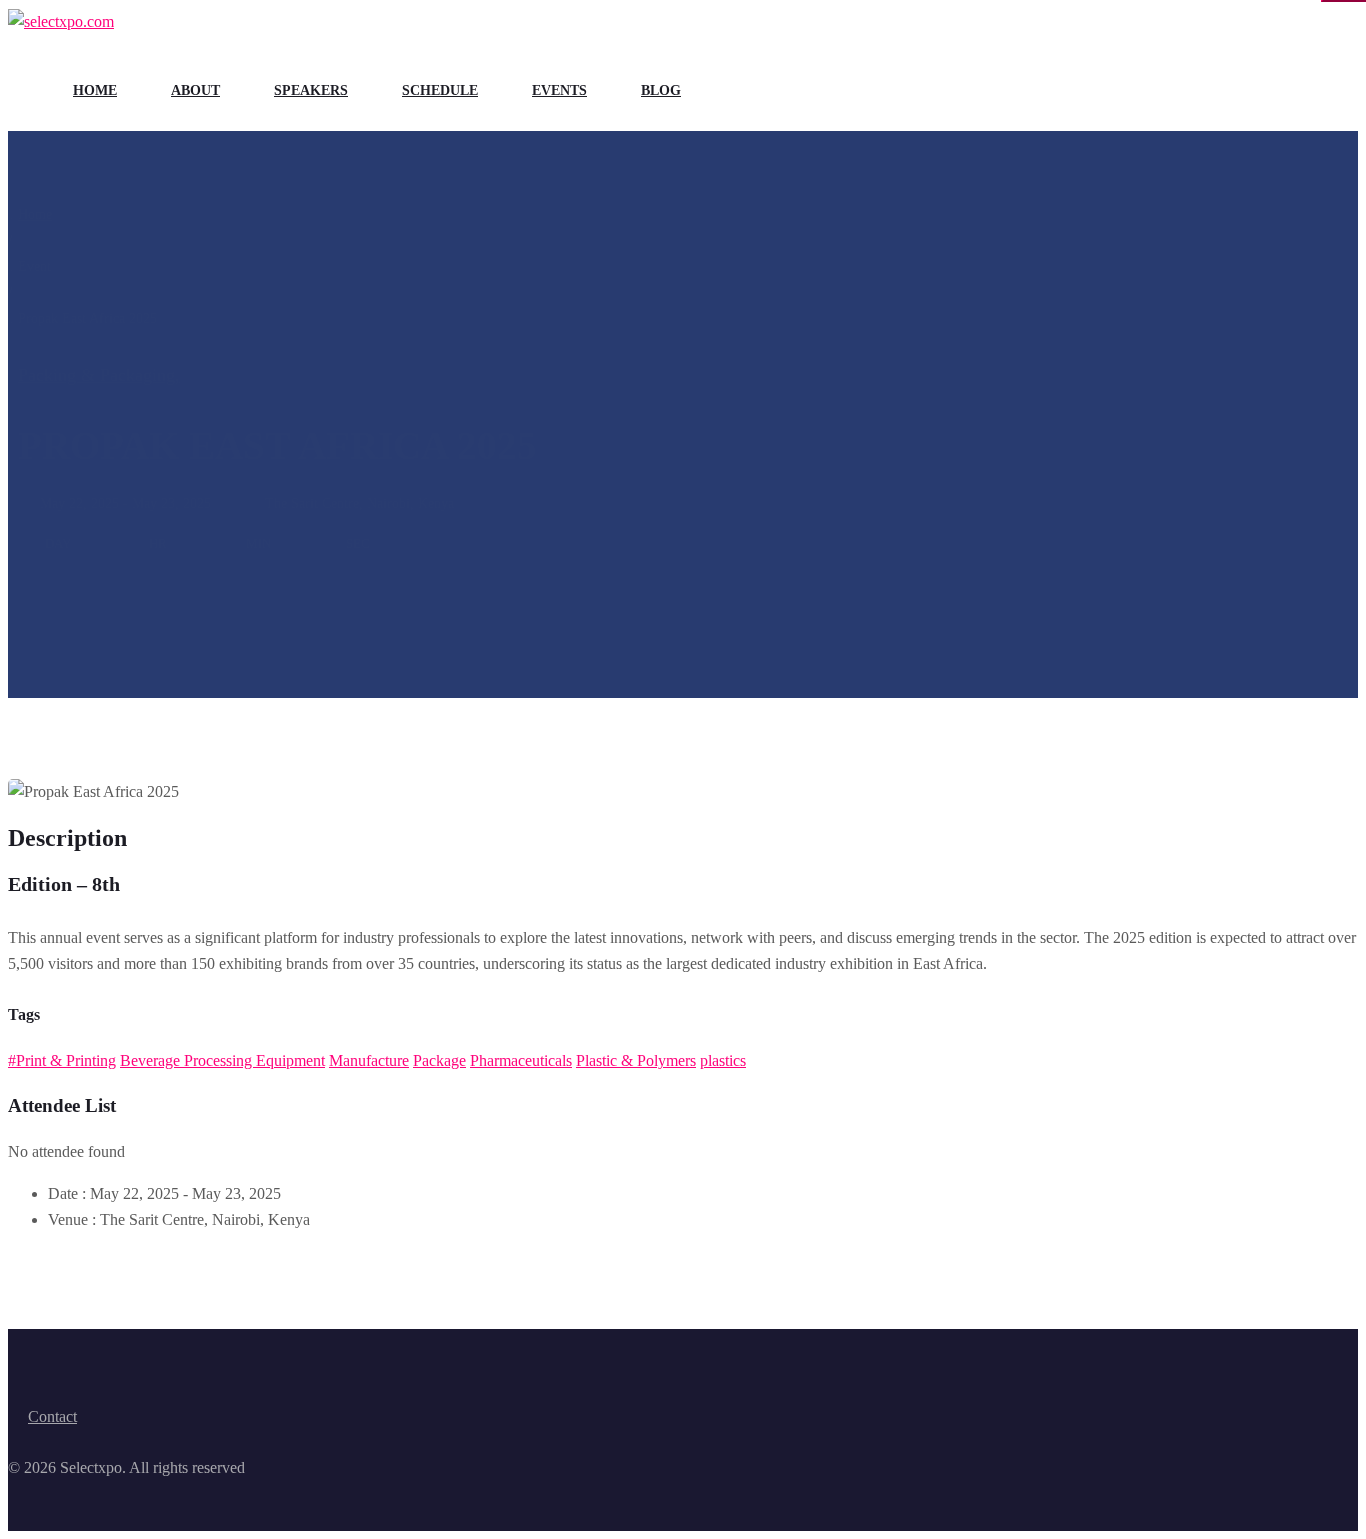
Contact (52, 1416)
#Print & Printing (62, 1060)
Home (95, 90)
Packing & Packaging (99, 375)
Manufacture (369, 1060)
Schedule (440, 90)
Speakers (311, 90)
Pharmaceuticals (521, 1060)
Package (439, 1060)
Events (559, 90)
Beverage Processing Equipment (222, 1060)
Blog (661, 90)
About (195, 90)
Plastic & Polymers (636, 1060)
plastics (723, 1060)
